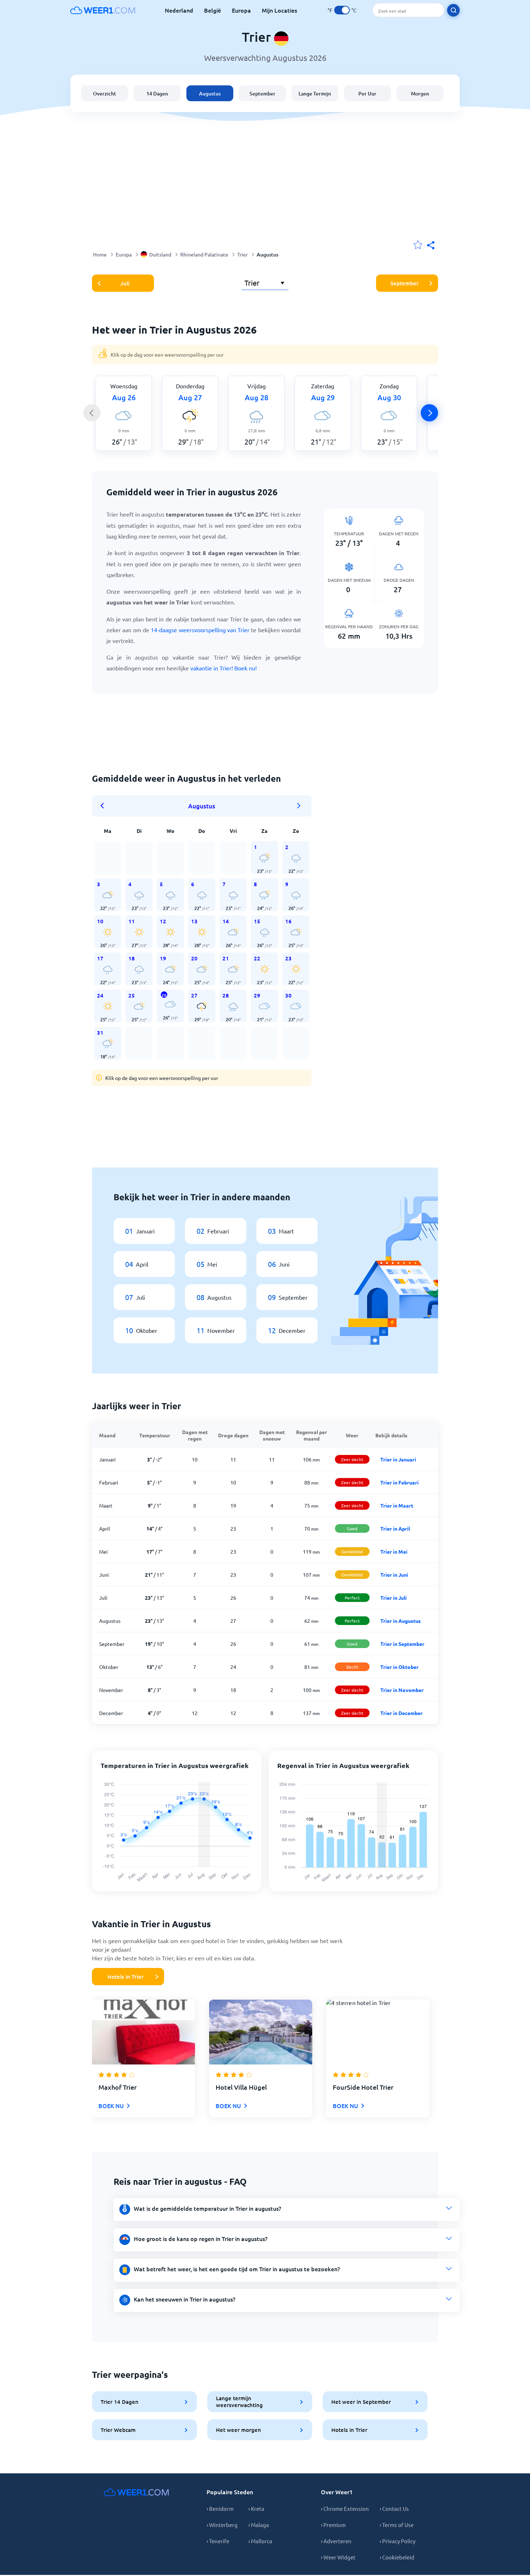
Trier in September (402, 1644)
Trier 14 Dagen (120, 2402)
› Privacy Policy (397, 2541)
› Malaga (259, 2525)
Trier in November (402, 1690)
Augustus (210, 93)
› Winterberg (222, 2525)
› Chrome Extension (345, 2508)
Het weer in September (361, 2402)
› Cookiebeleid (397, 2557)
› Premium (333, 2525)
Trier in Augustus (401, 1621)
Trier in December (401, 1713)
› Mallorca (260, 2541)
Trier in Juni (394, 1575)
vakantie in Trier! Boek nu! (224, 668)
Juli (125, 283)
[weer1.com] (103, 10)
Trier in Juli (394, 1598)
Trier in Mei (394, 1552)
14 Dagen (157, 93)
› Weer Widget (338, 2557)
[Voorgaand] (92, 413)
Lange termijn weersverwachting (239, 2401)
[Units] (342, 10)
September (262, 93)
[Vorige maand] (105, 806)
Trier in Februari (399, 1482)
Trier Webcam (118, 2430)
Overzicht (105, 93)
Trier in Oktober (399, 1667)
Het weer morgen (238, 2430)
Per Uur (367, 93)
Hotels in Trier (125, 1977)
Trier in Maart (397, 1505)
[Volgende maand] (299, 806)
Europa (241, 10)
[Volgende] (429, 413)
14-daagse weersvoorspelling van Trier (200, 630)
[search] (453, 10)
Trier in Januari (398, 1459)
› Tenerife (218, 2541)
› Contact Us (394, 2508)
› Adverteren (336, 2541)
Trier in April (395, 1528)
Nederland (179, 10)
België (213, 10)
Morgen (420, 93)
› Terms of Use (397, 2525)
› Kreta (256, 2508)
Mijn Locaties (279, 10)
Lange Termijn (315, 93)
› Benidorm (220, 2508)
